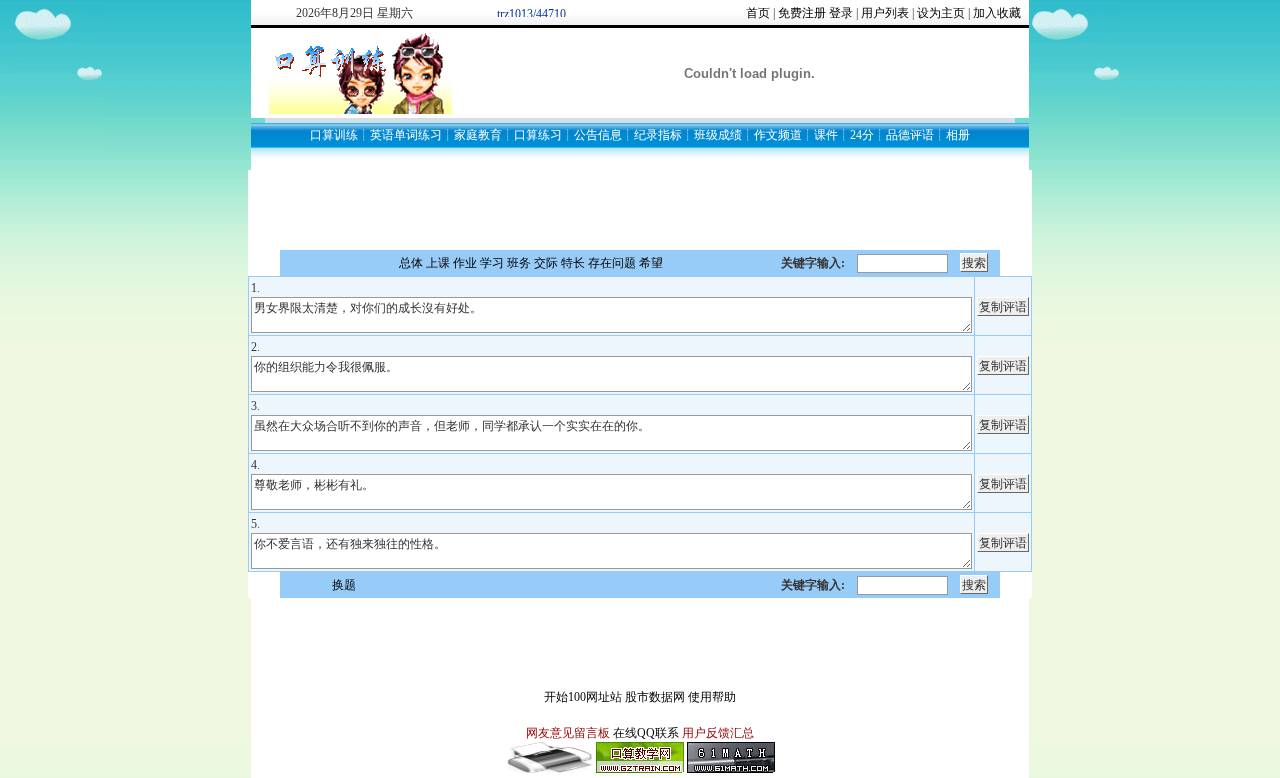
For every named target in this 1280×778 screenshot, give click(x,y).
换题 (344, 585)
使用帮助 (712, 697)
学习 (492, 263)
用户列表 (885, 13)
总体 (411, 263)
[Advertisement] (640, 210)
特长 (573, 263)
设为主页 (941, 13)
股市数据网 (655, 697)
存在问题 (612, 263)
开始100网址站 (583, 697)
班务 (519, 263)
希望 (651, 263)
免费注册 (802, 13)
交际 (546, 263)
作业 (465, 263)
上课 (438, 263)
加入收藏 (997, 13)
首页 (758, 13)
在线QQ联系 (646, 733)
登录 (841, 13)
